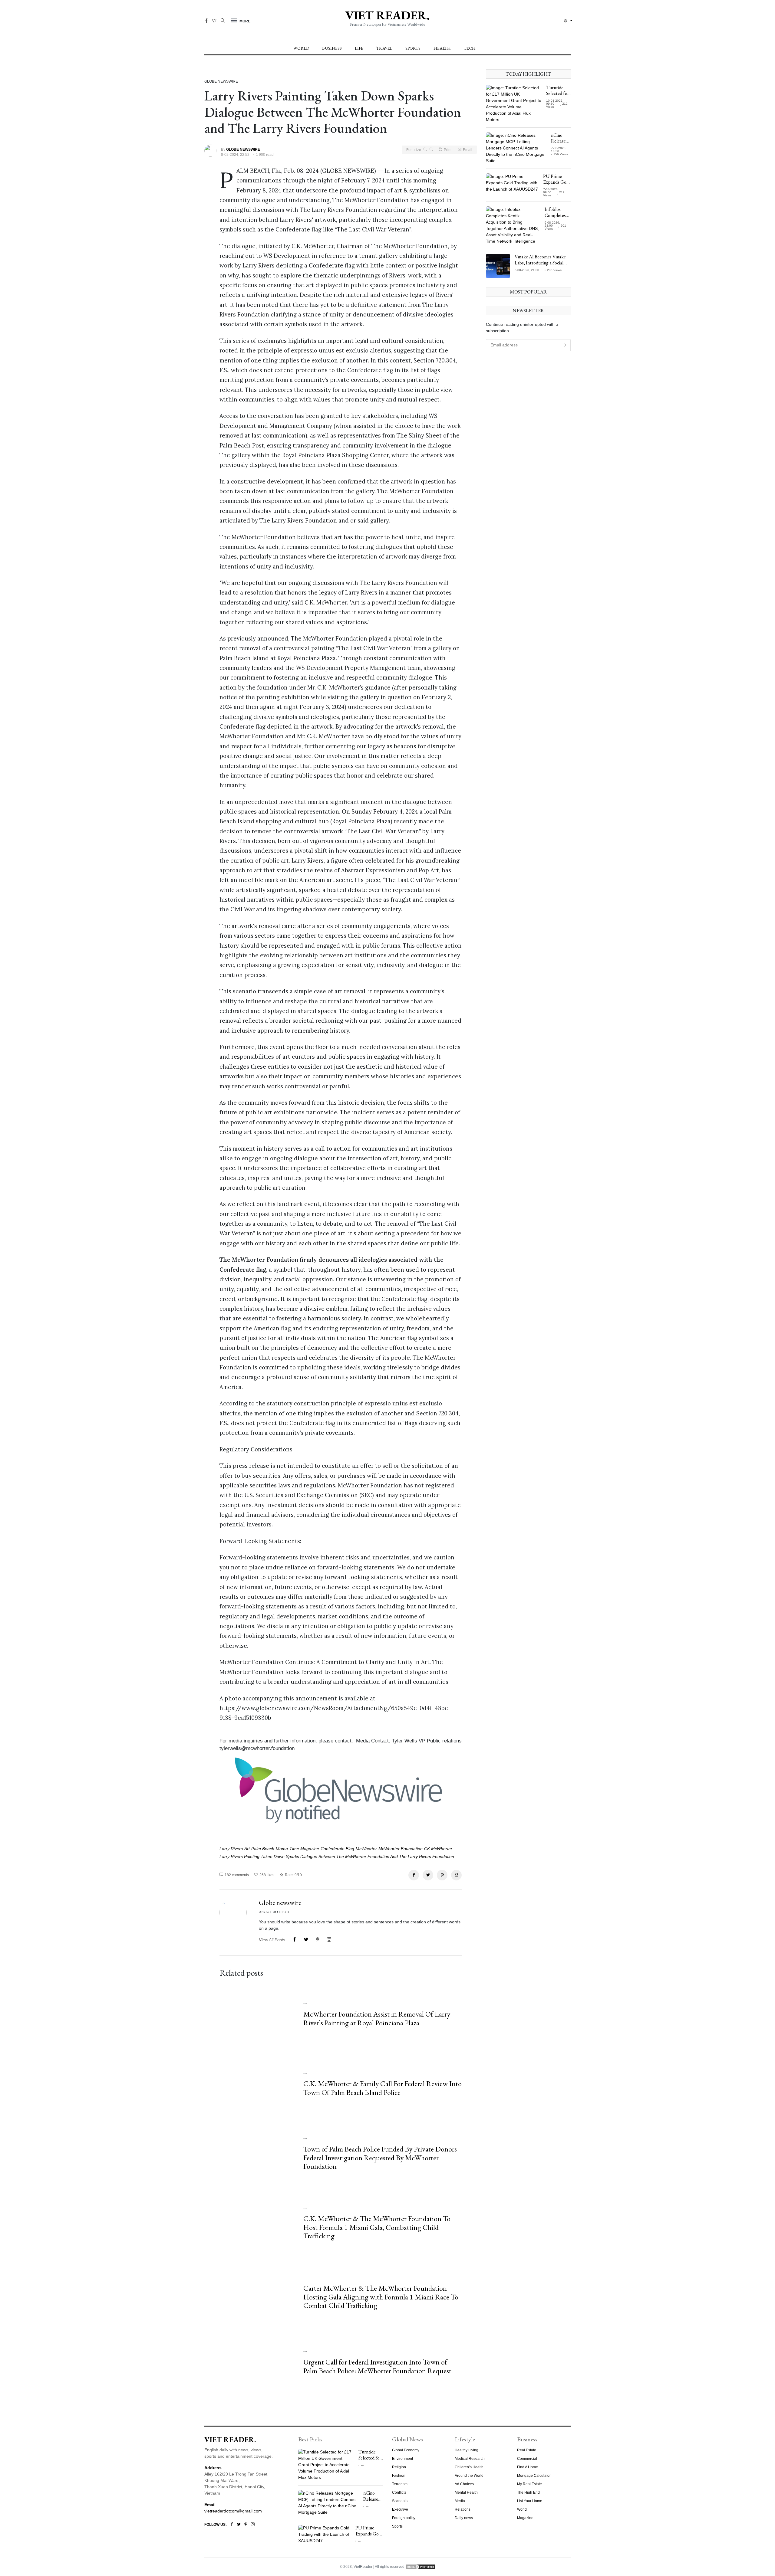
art (247, 1849)
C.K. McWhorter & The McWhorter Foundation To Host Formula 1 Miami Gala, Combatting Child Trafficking (377, 2227)
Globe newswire (280, 1903)
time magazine (304, 1849)
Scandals (400, 2501)
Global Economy (406, 2450)
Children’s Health (469, 2467)
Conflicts (399, 2492)
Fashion (399, 2476)
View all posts (272, 1940)
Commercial (527, 2459)
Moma (282, 1849)
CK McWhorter (438, 1849)
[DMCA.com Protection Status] (420, 2567)
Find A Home (528, 2467)
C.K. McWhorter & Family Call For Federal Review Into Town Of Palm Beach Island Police (383, 2088)
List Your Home (530, 2501)
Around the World (469, 2476)
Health (442, 48)
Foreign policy (404, 2518)
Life (359, 48)
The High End (528, 2492)
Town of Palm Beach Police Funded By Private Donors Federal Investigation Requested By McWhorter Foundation (380, 2158)
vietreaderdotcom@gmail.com (233, 2511)
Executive (400, 2509)
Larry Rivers (231, 1849)
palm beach (263, 1849)
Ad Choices (464, 2484)
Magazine (525, 2518)
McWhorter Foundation (401, 1849)
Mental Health (466, 2492)
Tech (470, 48)
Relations (463, 2509)
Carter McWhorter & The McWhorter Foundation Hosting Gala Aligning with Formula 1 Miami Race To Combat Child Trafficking (381, 2297)
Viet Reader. (387, 15)
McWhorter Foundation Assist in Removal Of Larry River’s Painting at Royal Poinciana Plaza (377, 2018)
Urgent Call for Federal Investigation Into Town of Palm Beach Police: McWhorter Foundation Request (377, 2366)
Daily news (464, 2518)
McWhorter (366, 1849)
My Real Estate (529, 2484)
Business (332, 48)
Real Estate (527, 2450)
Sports (413, 48)
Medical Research (470, 2459)
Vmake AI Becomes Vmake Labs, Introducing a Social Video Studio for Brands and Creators (541, 265)
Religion (399, 2467)
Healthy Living (467, 2450)
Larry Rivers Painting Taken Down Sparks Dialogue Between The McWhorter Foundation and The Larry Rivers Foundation (337, 1857)
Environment (402, 2459)
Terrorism (400, 2484)
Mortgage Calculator (534, 2476)
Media (460, 2501)
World (301, 48)
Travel (384, 48)
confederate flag (337, 1849)
